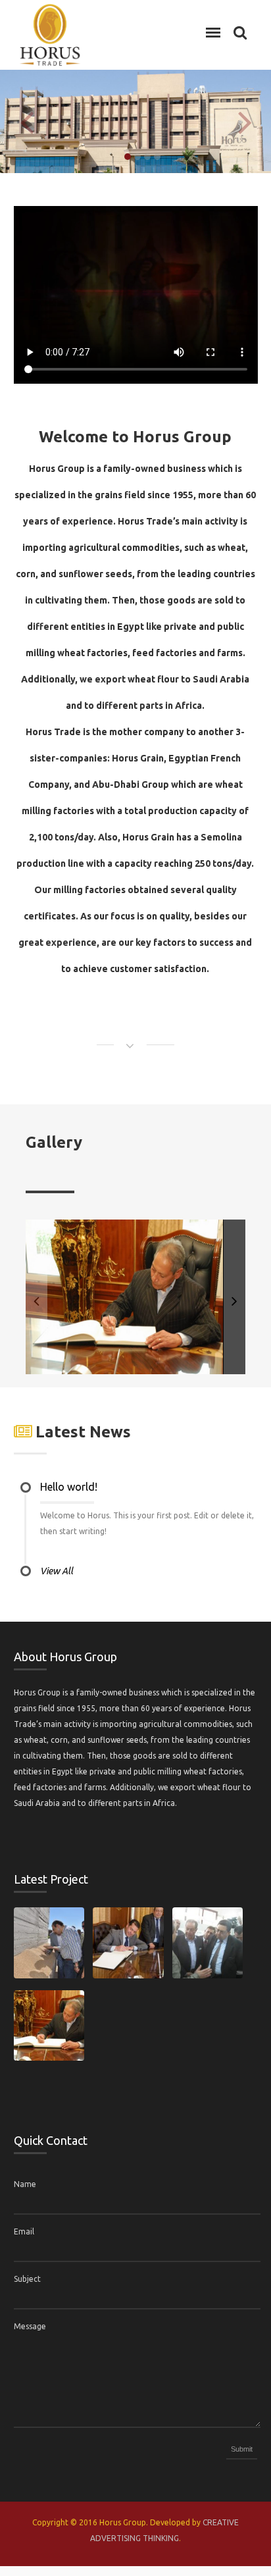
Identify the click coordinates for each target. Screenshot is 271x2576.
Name (25, 2184)
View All (57, 1571)
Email (24, 2231)
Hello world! (69, 1487)
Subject (27, 2279)
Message (30, 2326)
